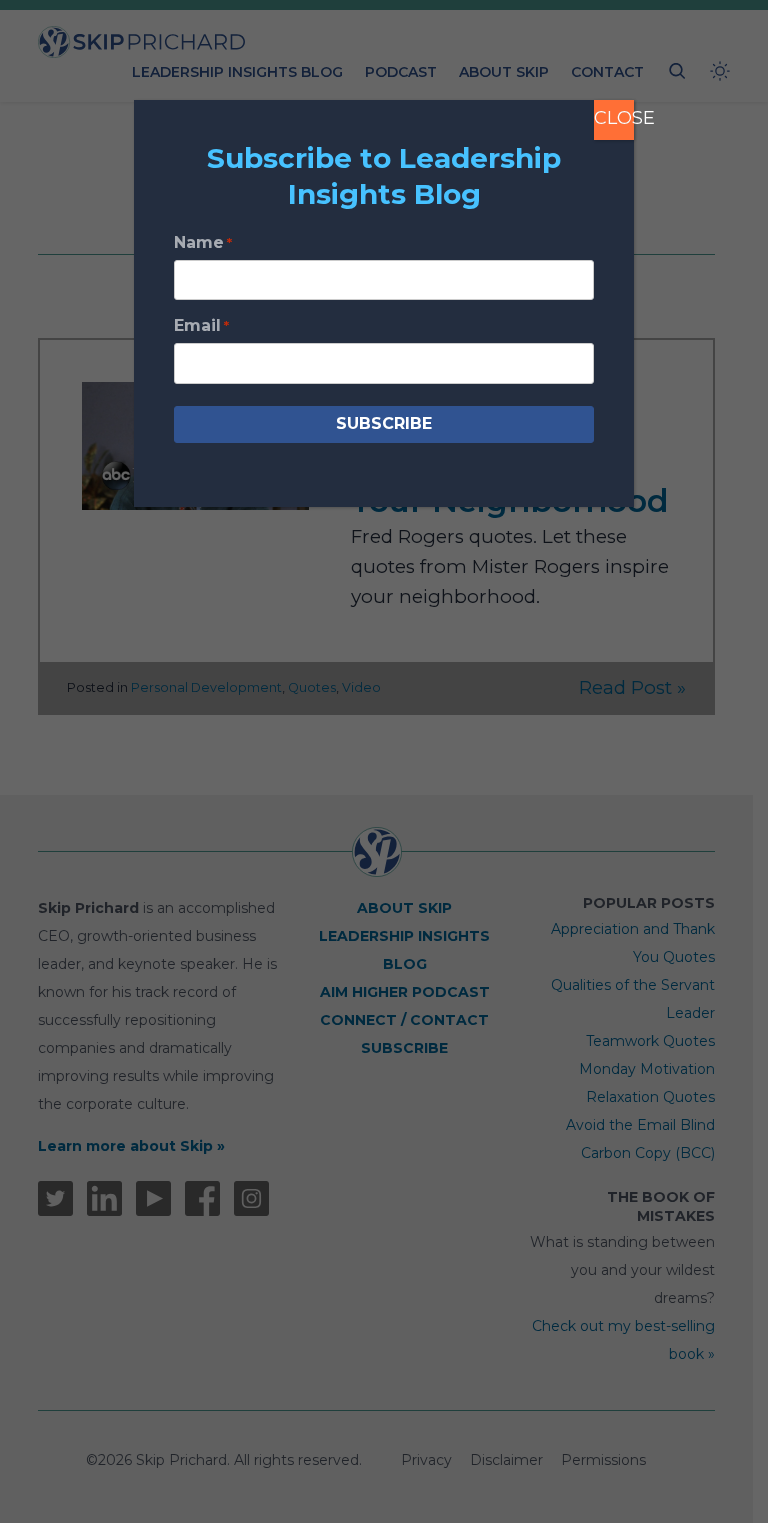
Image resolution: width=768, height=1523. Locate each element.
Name (203, 242)
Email (201, 325)
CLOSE (614, 118)
